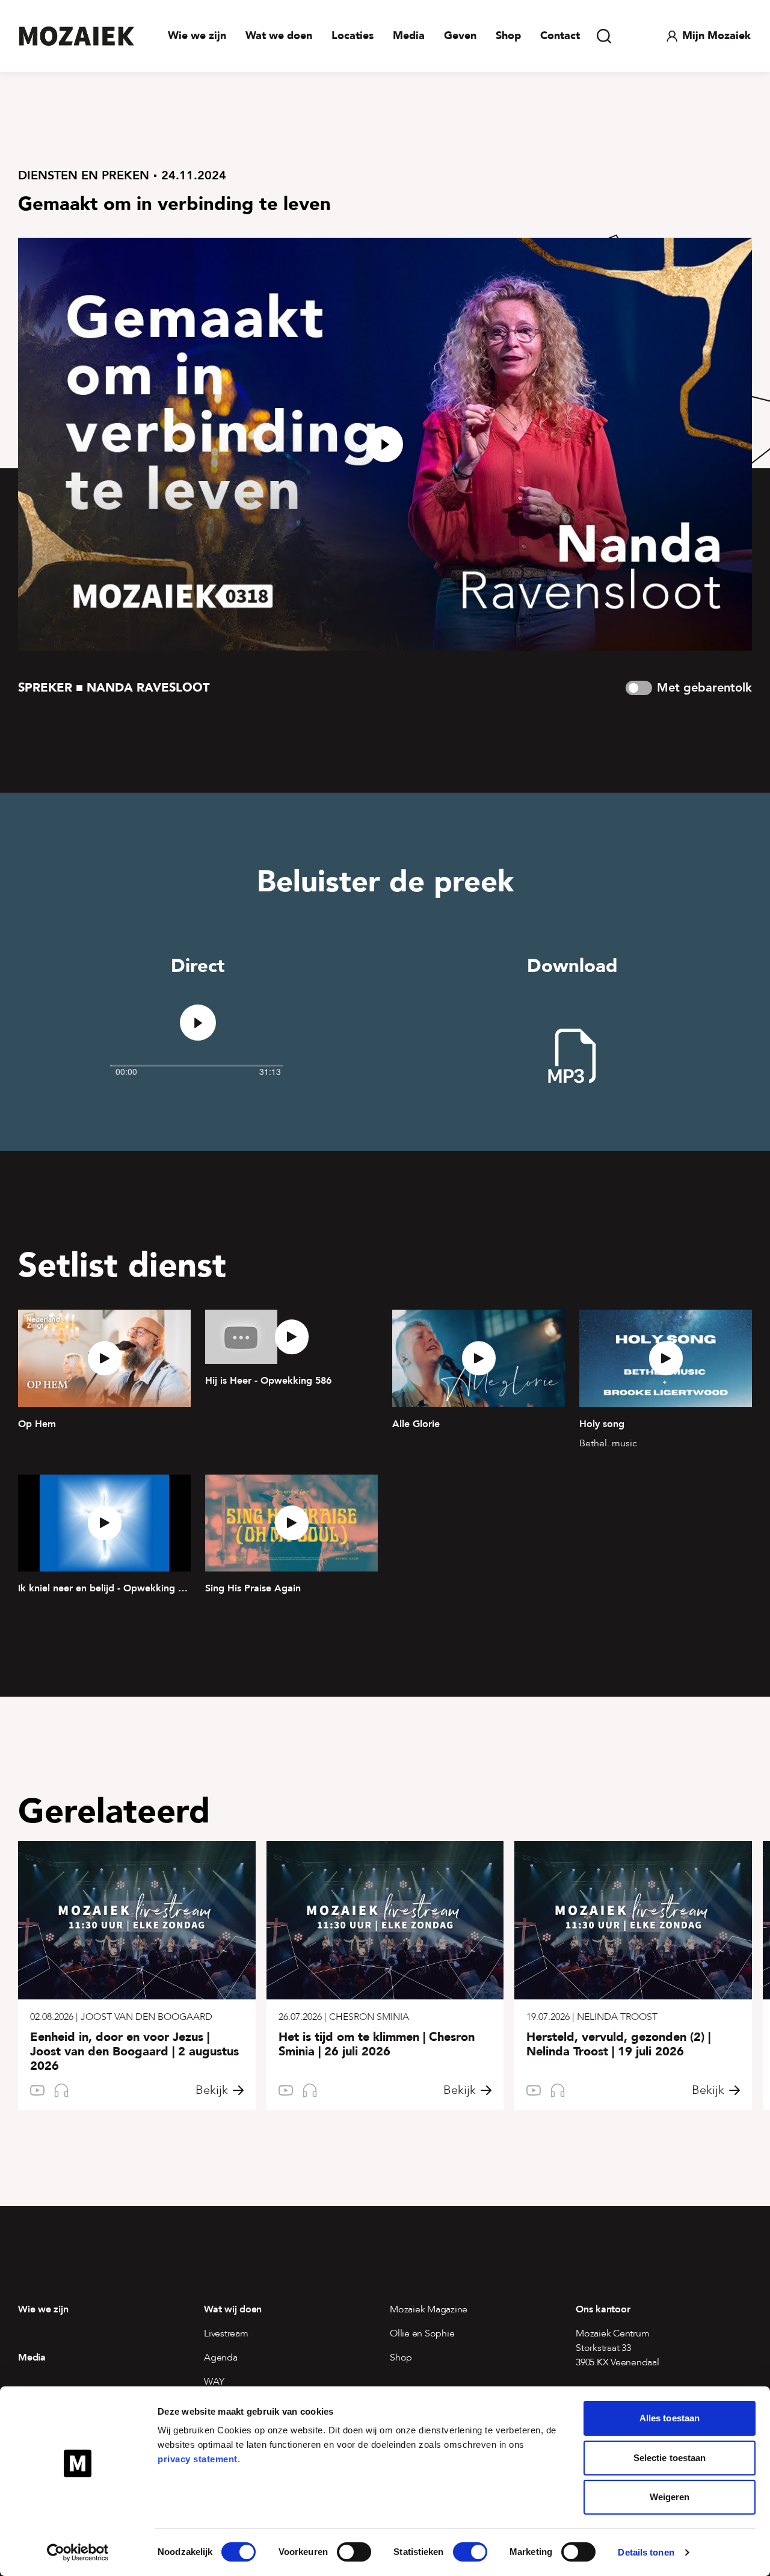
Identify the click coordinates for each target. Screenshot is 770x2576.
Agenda (221, 2358)
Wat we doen (279, 36)
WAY (214, 2382)
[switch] (354, 2552)
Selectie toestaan (670, 2458)
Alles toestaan (670, 2418)
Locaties (353, 36)
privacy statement (198, 2459)
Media (409, 36)
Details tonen (646, 2552)
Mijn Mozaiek (716, 36)
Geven (460, 36)
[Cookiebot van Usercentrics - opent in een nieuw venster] (78, 2553)
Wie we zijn (197, 36)
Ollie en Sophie (422, 2333)
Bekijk (212, 2090)
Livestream (226, 2333)
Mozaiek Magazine (429, 2309)
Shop (508, 36)
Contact (560, 36)
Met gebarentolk (704, 688)
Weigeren (670, 2497)
